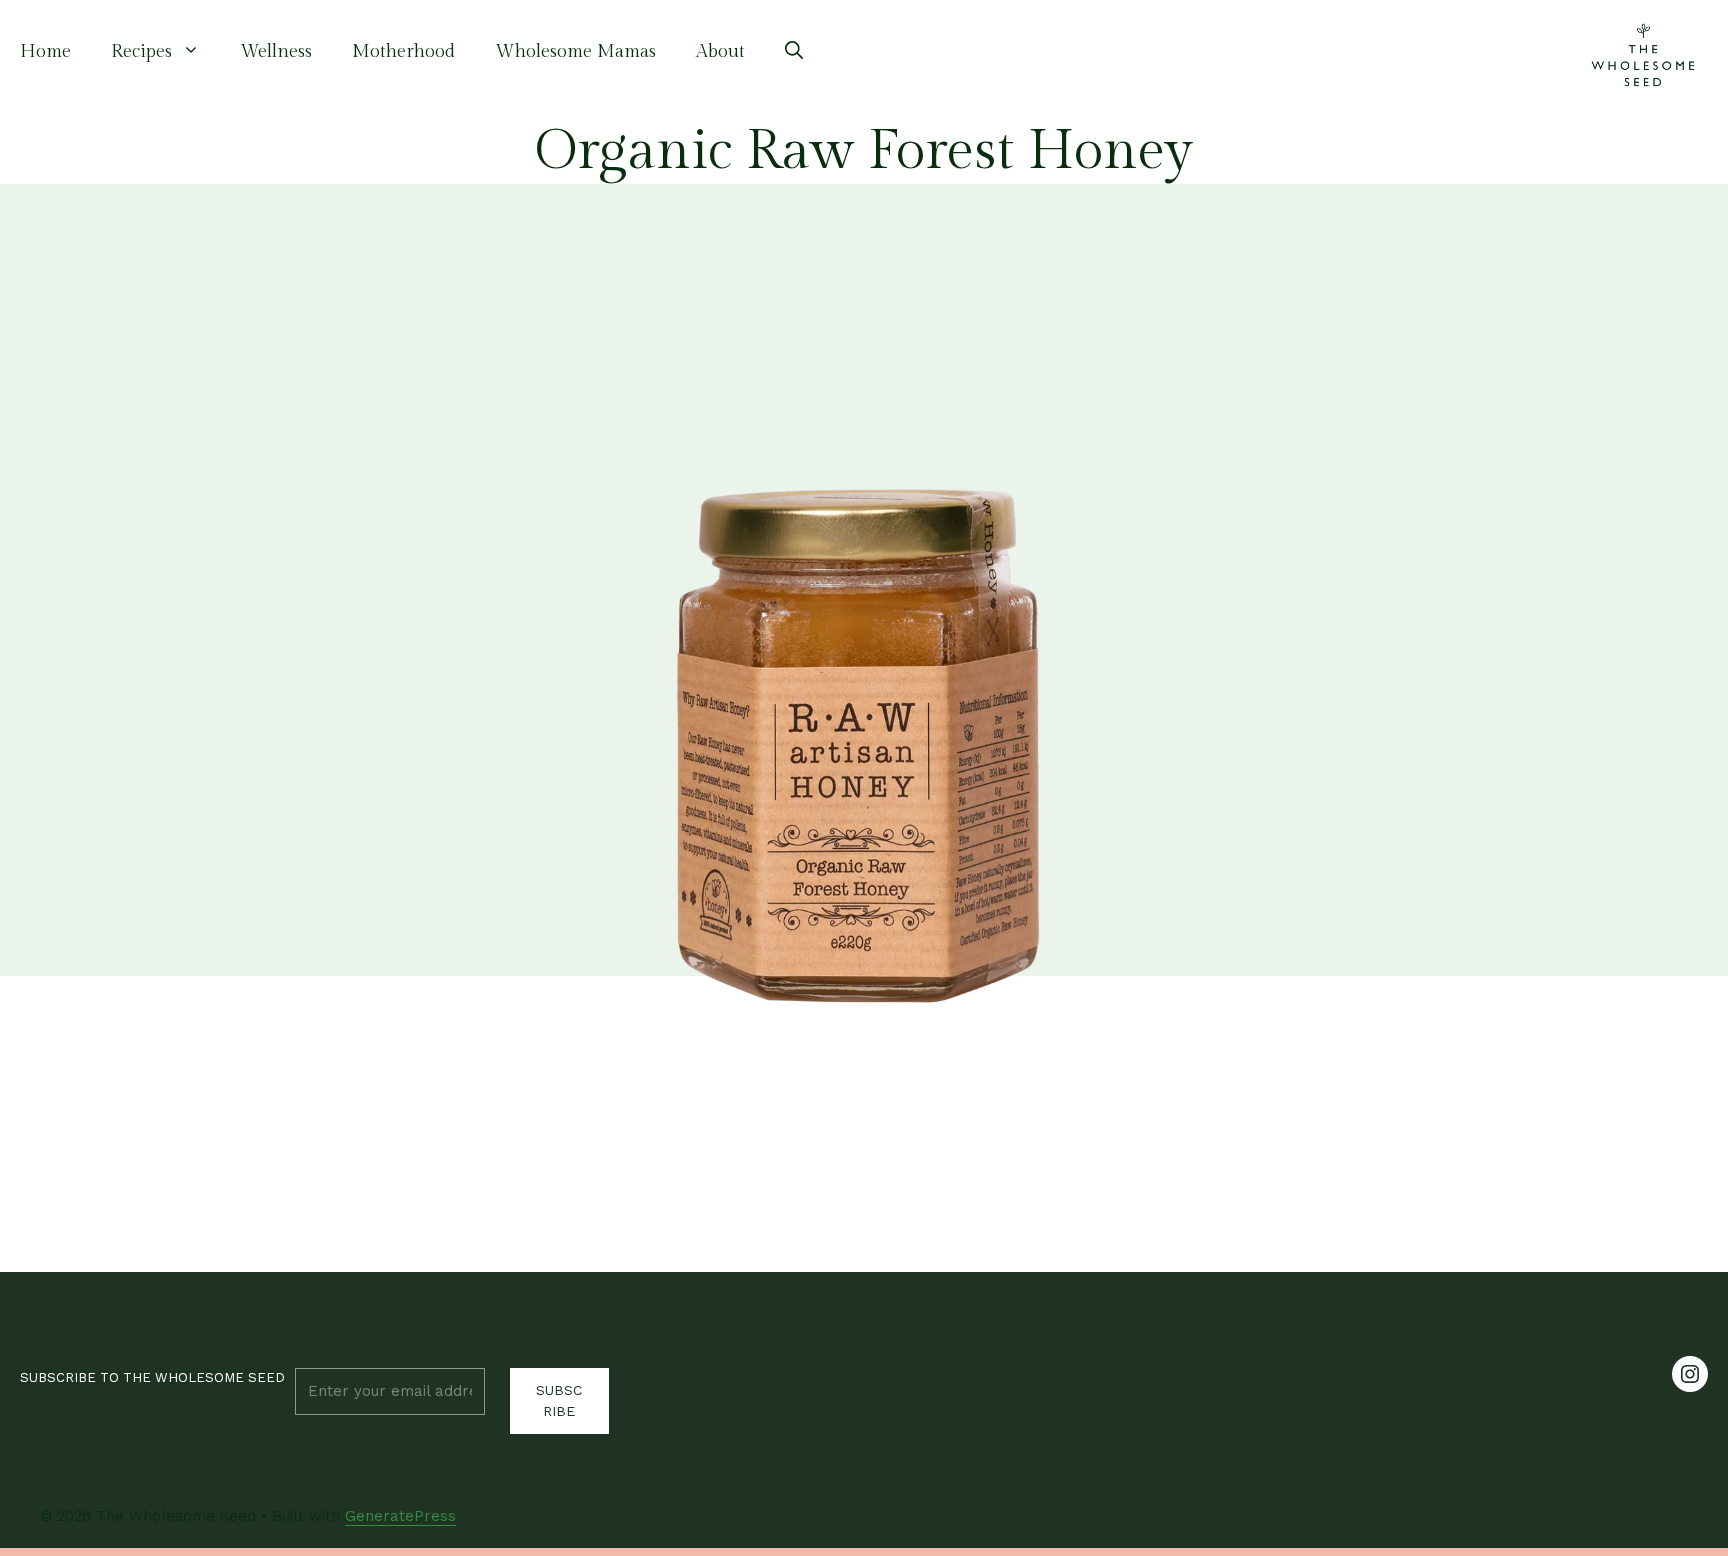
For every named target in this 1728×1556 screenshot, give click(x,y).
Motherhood (403, 51)
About (720, 51)
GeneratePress (400, 1516)
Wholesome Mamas (575, 51)
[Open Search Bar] (794, 52)
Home (45, 51)
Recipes (141, 51)
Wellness (276, 51)
